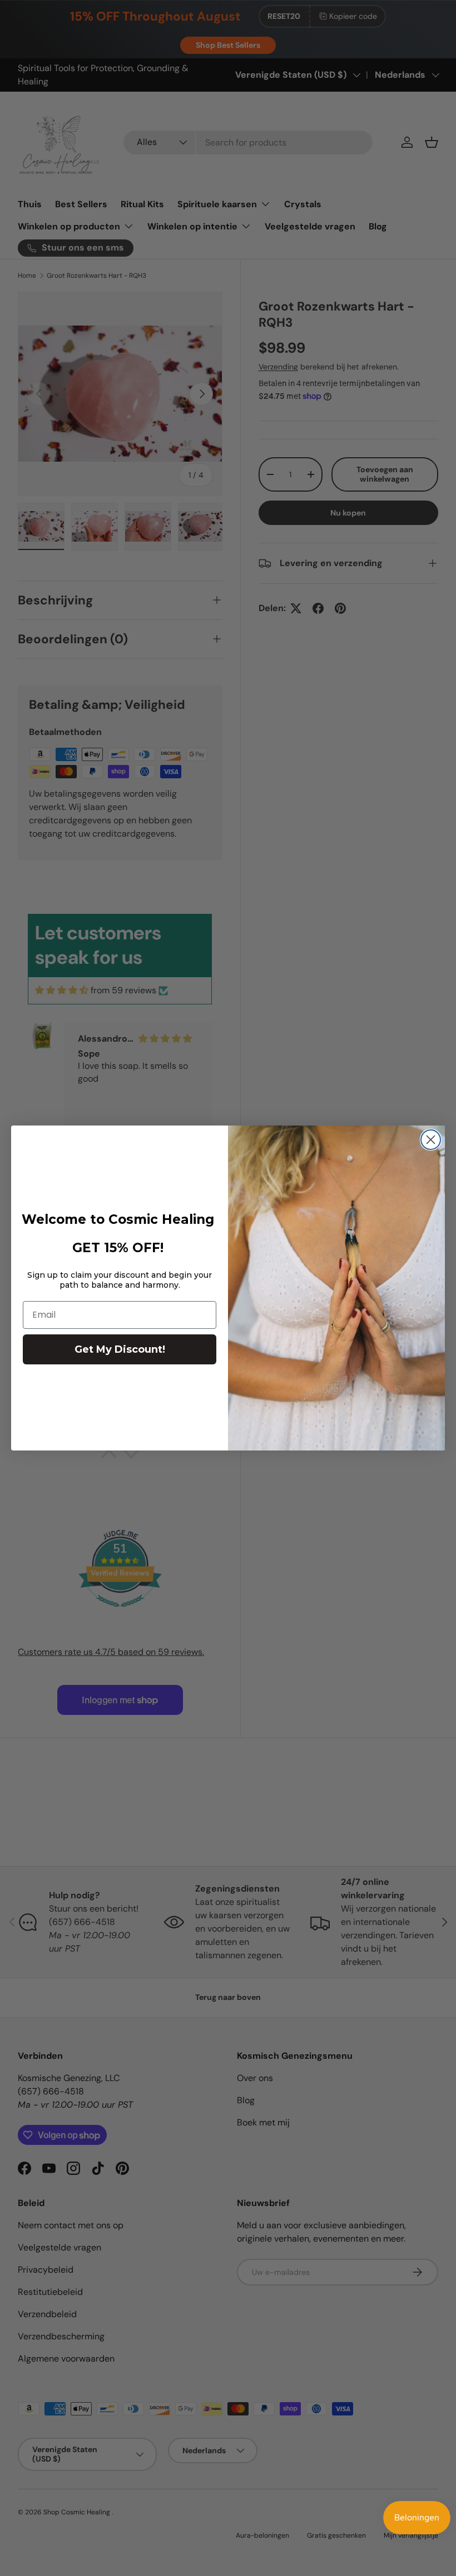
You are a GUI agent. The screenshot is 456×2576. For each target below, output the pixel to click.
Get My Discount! (120, 1349)
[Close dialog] (431, 1140)
